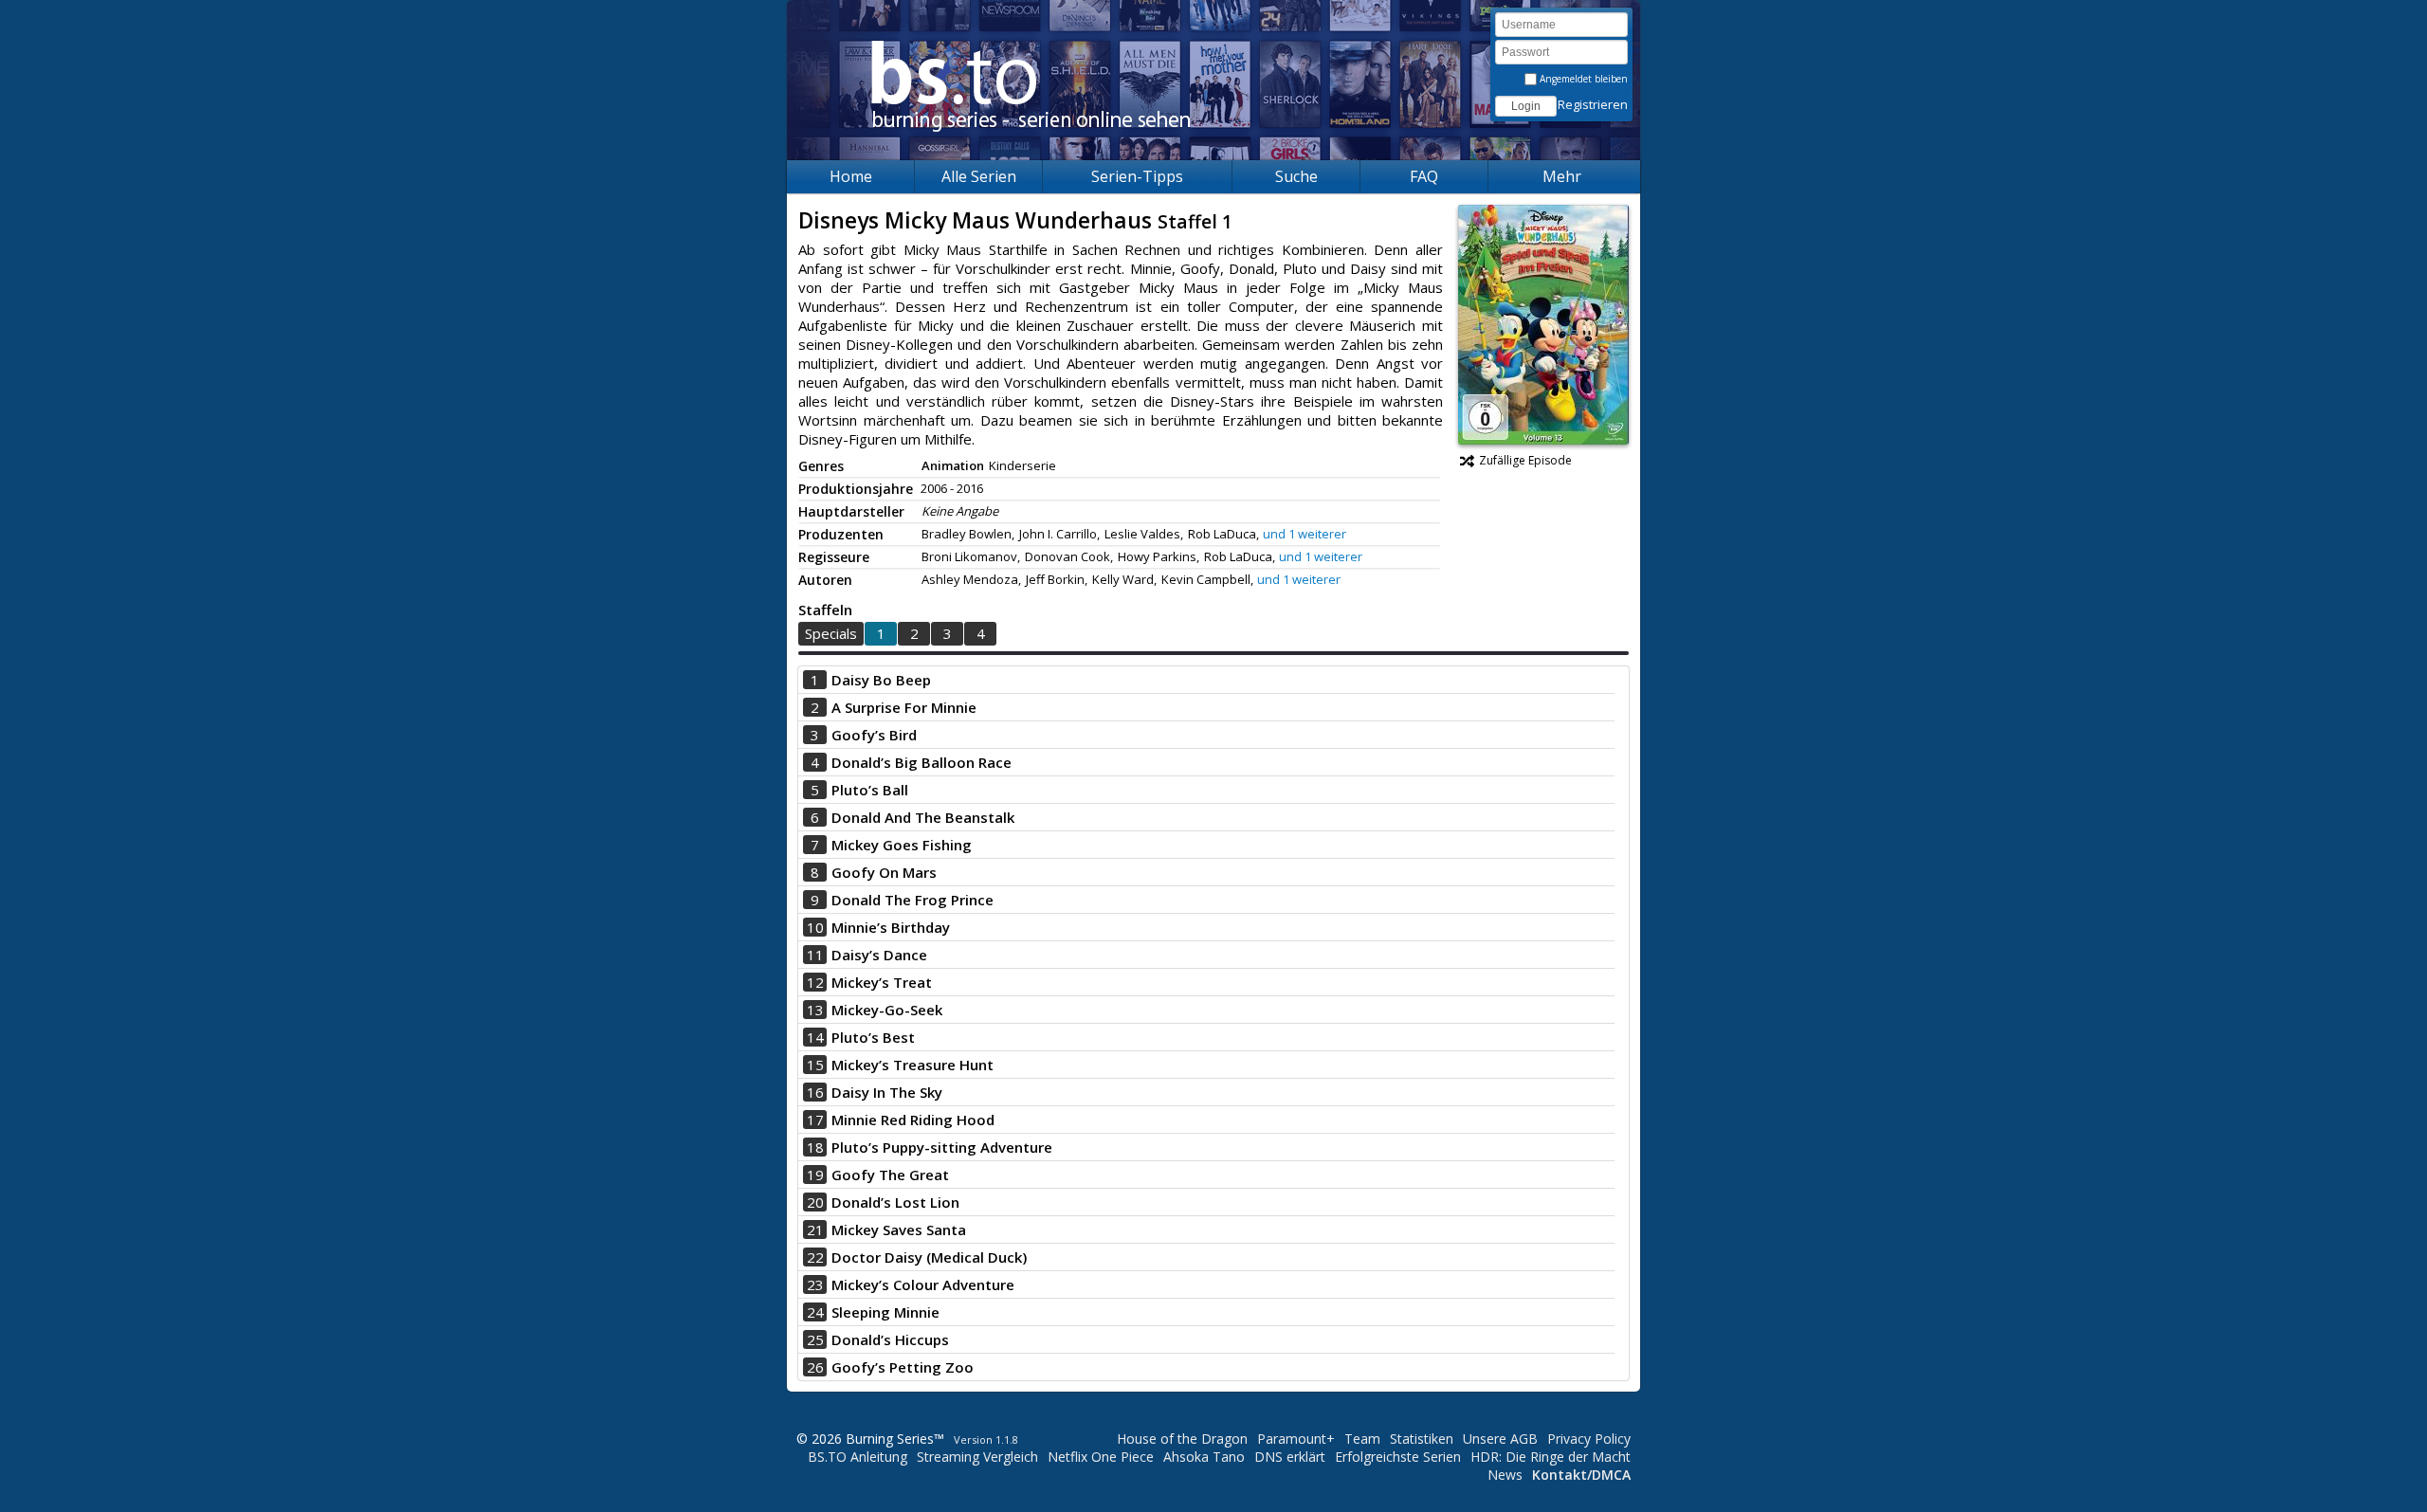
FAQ (1424, 176)
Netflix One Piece (1101, 1457)
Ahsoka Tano (1204, 1457)
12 (815, 982)
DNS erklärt (1290, 1457)
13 (815, 1010)
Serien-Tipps (1137, 176)
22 (815, 1257)
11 (815, 955)
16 (815, 1092)
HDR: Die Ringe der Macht (1551, 1457)
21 (815, 1230)
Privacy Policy (1589, 1439)
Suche (1296, 176)
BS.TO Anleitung (858, 1457)
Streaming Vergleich (977, 1457)
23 (815, 1284)
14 (815, 1037)
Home (851, 176)
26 (815, 1367)
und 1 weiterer (1305, 534)
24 (815, 1312)
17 (815, 1120)
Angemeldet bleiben (1582, 79)
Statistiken (1422, 1439)
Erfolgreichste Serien (1398, 1457)
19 (815, 1175)
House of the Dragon (1182, 1439)
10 (815, 927)
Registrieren (1593, 104)
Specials (831, 633)
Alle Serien (979, 176)
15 (815, 1065)
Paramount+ (1296, 1439)
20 (815, 1202)
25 (815, 1339)
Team (1362, 1439)
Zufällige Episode (1525, 460)
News (1505, 1475)
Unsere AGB (1500, 1439)
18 (815, 1147)
